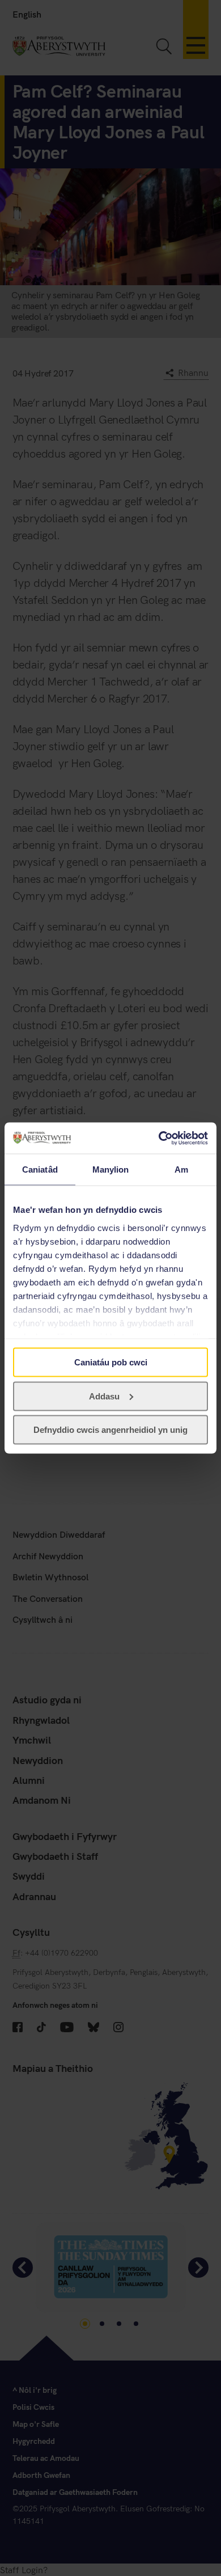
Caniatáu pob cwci (111, 1362)
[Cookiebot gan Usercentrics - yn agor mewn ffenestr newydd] (159, 1138)
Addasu (104, 1396)
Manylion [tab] (111, 1169)
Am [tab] (181, 1169)
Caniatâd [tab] (40, 1169)
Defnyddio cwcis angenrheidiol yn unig (110, 1430)
